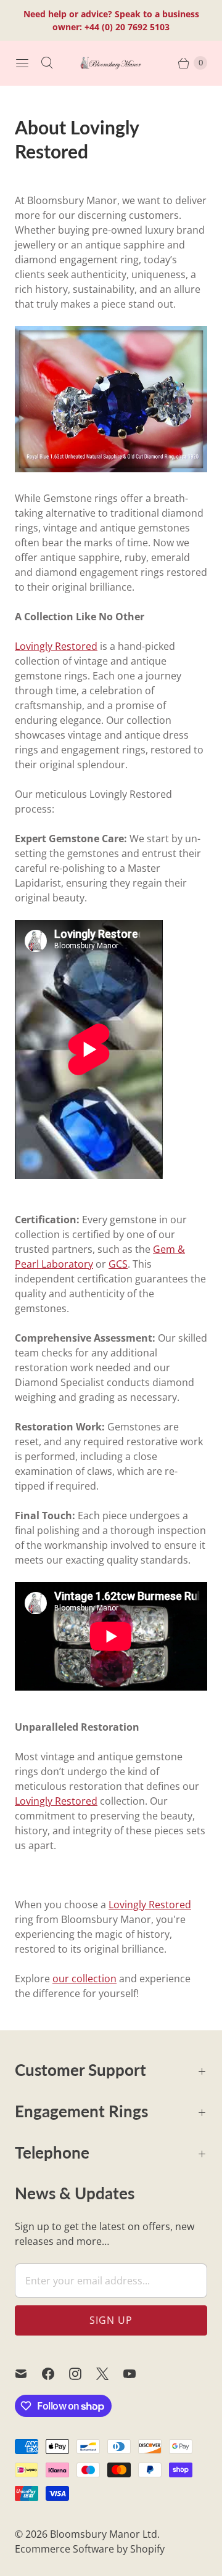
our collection (84, 1979)
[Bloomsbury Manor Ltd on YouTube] (137, 2374)
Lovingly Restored (56, 646)
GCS (118, 1264)
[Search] (47, 63)
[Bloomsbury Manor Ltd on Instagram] (83, 2374)
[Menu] (22, 63)
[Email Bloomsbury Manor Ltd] (28, 2374)
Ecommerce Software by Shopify (90, 2549)
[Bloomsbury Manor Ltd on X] (110, 2374)
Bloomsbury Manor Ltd (104, 2534)
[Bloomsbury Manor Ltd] (111, 63)
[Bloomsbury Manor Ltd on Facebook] (55, 2374)
